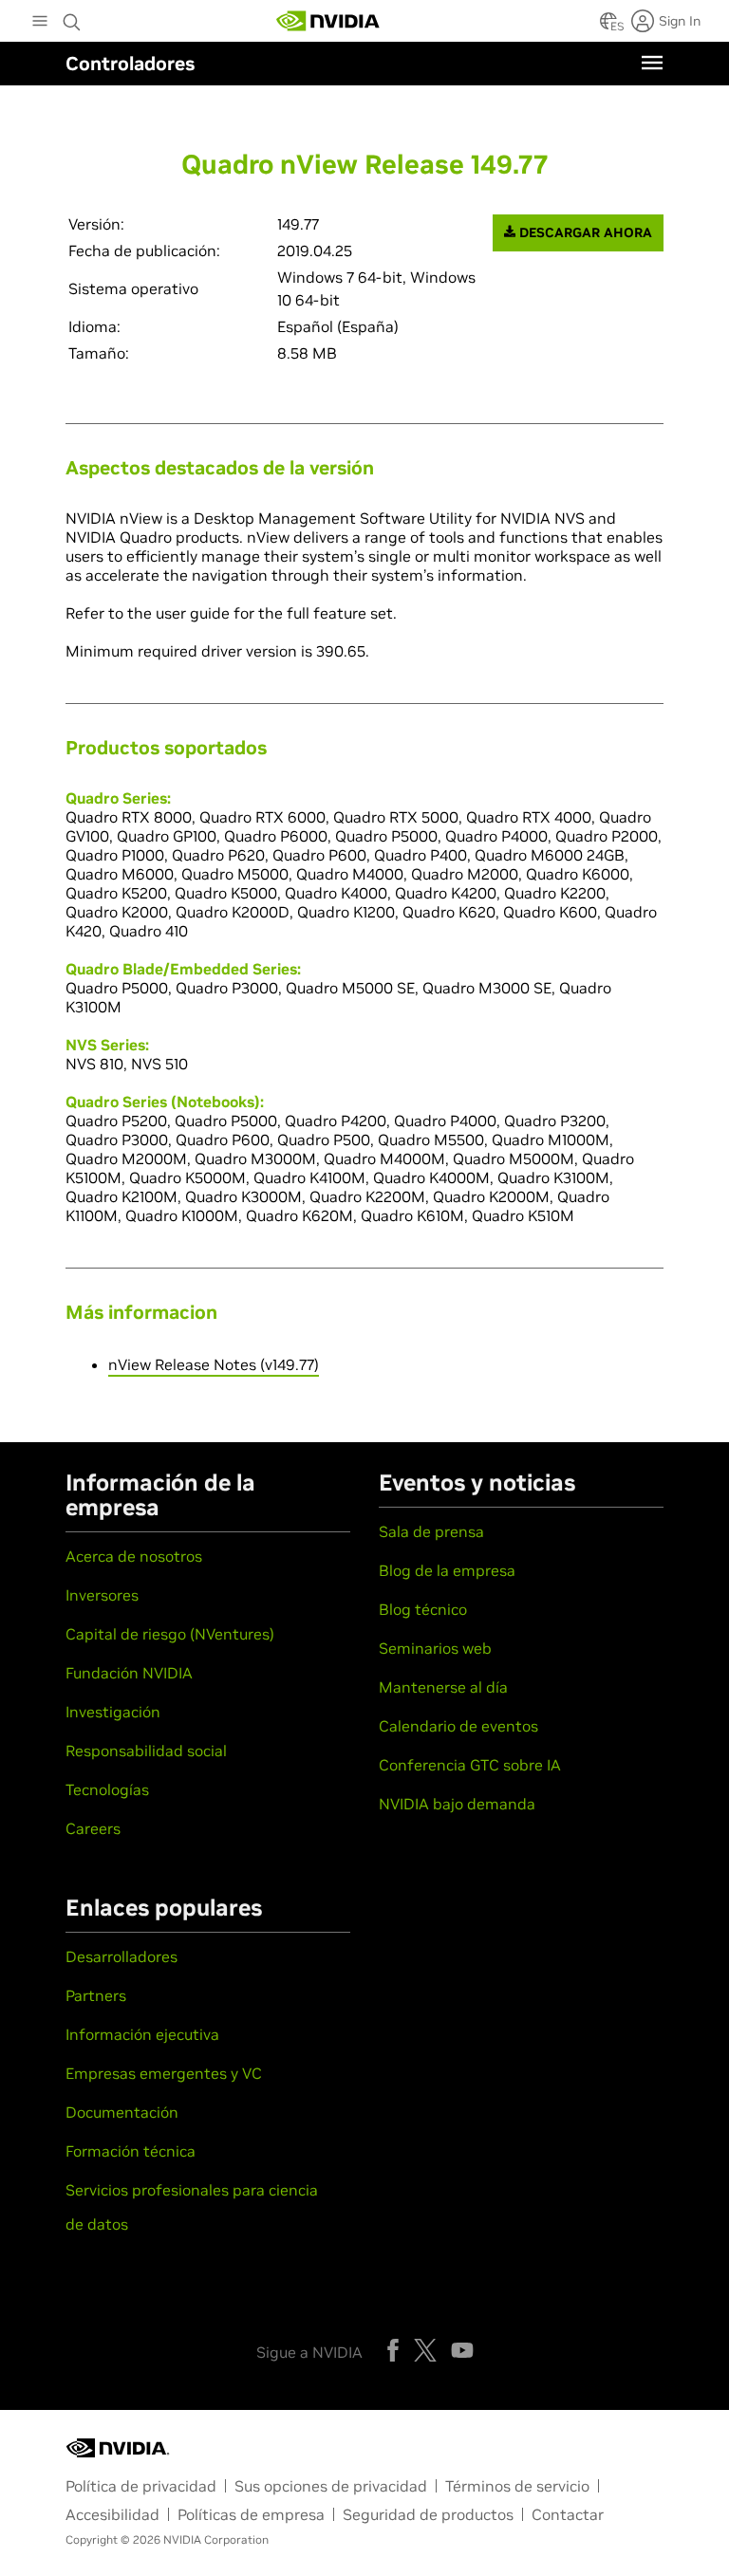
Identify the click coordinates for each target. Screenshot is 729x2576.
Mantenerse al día (443, 1687)
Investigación (113, 1712)
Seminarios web (435, 1648)
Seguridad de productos (428, 2514)
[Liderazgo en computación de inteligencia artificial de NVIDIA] (328, 21)
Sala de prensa (431, 1531)
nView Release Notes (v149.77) (214, 1364)
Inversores (102, 1595)
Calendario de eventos (458, 1726)
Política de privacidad (141, 2486)
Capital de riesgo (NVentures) (170, 1634)
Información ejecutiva (142, 2034)
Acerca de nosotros (134, 1556)
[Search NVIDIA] (72, 17)
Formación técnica (131, 2151)
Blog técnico (423, 1609)
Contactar (568, 2514)
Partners (96, 1995)
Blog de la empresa (447, 1570)
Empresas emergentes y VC (164, 2073)
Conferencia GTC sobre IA (470, 1765)
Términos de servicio (517, 2486)
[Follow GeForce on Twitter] (425, 2350)
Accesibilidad (112, 2514)
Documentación (122, 2112)
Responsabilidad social (146, 1751)
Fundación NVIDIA (129, 1673)
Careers (93, 1828)
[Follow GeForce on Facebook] (393, 2350)
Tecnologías (107, 1789)
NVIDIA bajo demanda (457, 1804)
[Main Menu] (40, 23)
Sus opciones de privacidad (331, 2486)
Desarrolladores (121, 1956)
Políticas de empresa (251, 2514)
